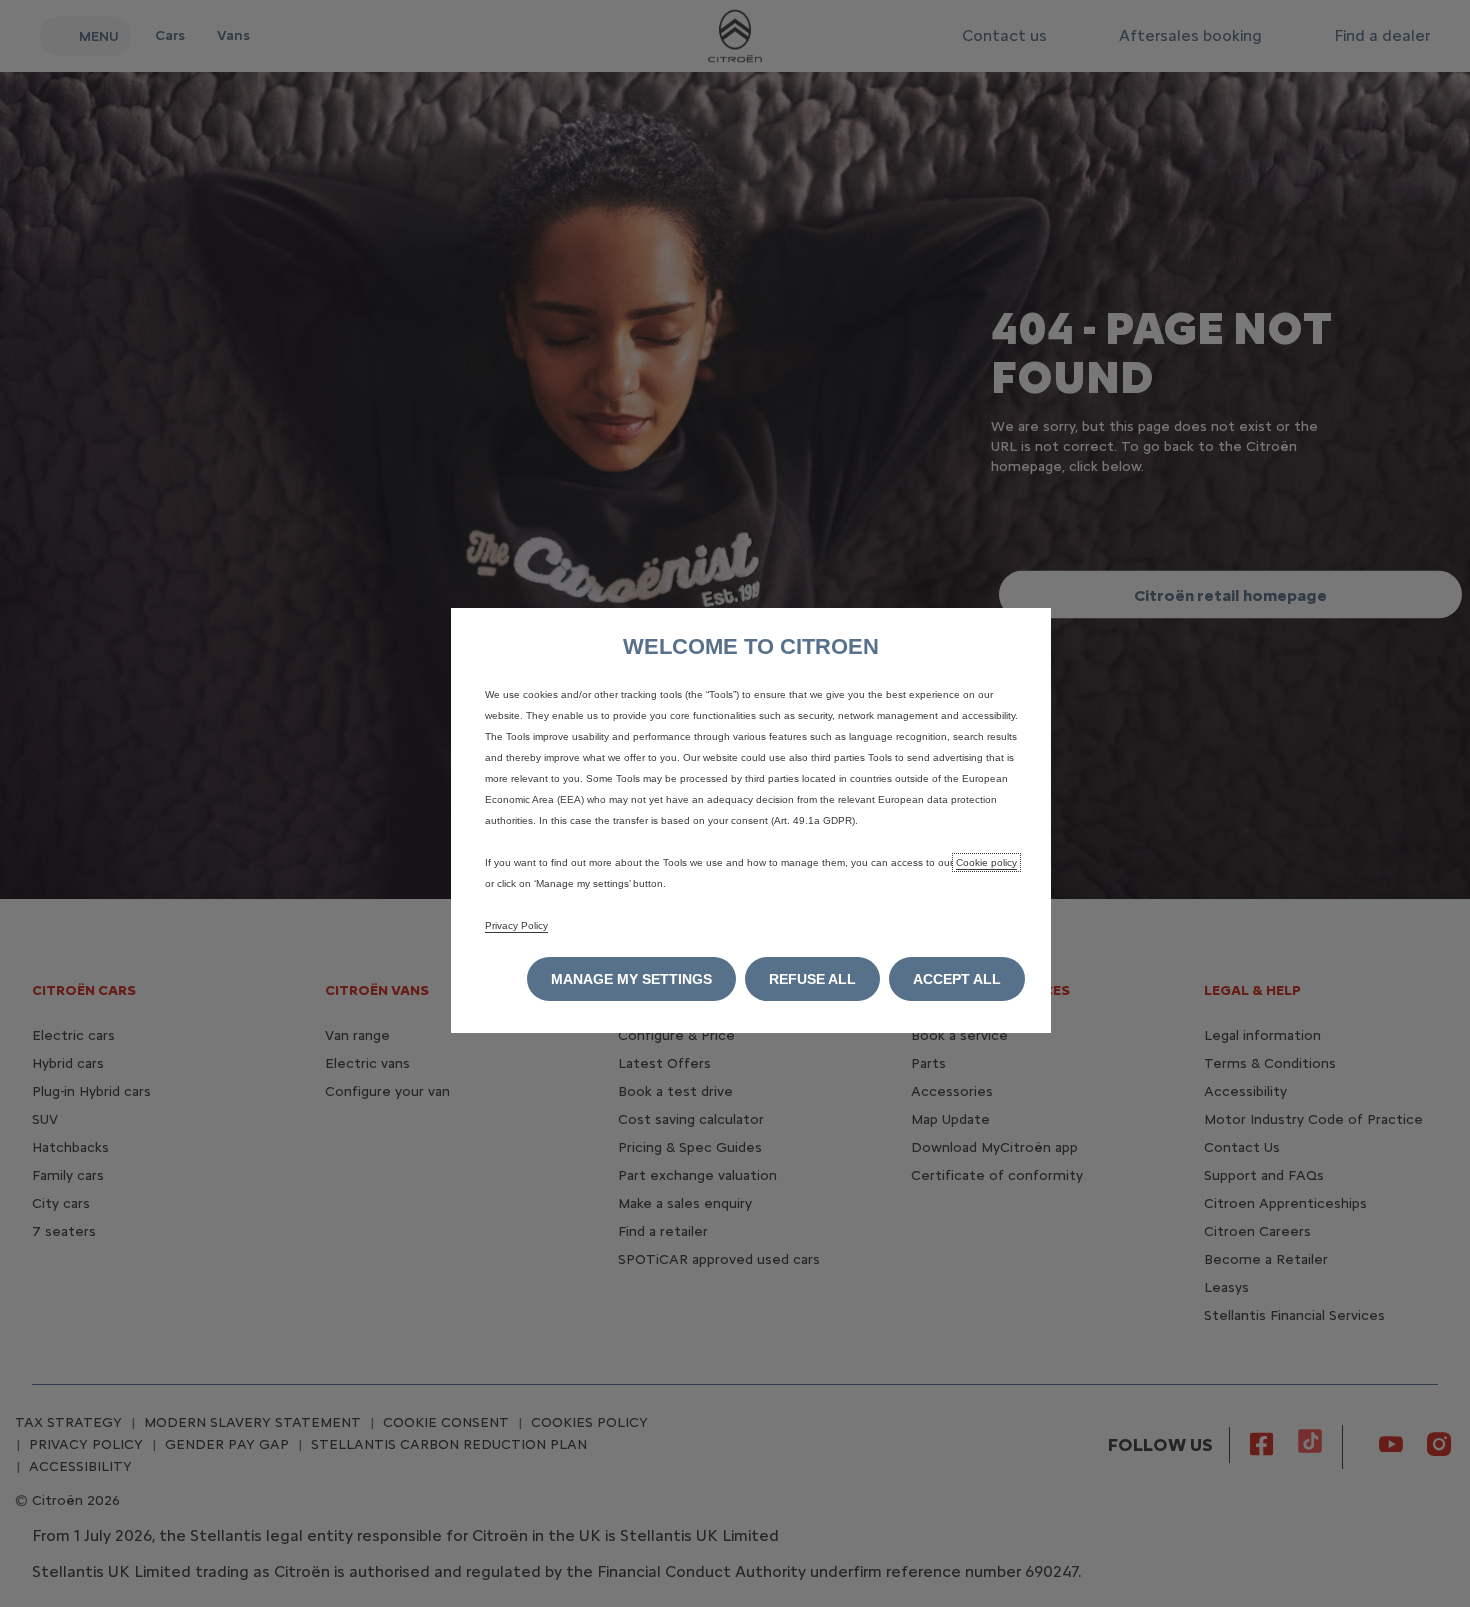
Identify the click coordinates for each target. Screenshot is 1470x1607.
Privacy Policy (516, 925)
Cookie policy (986, 862)
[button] (631, 979)
